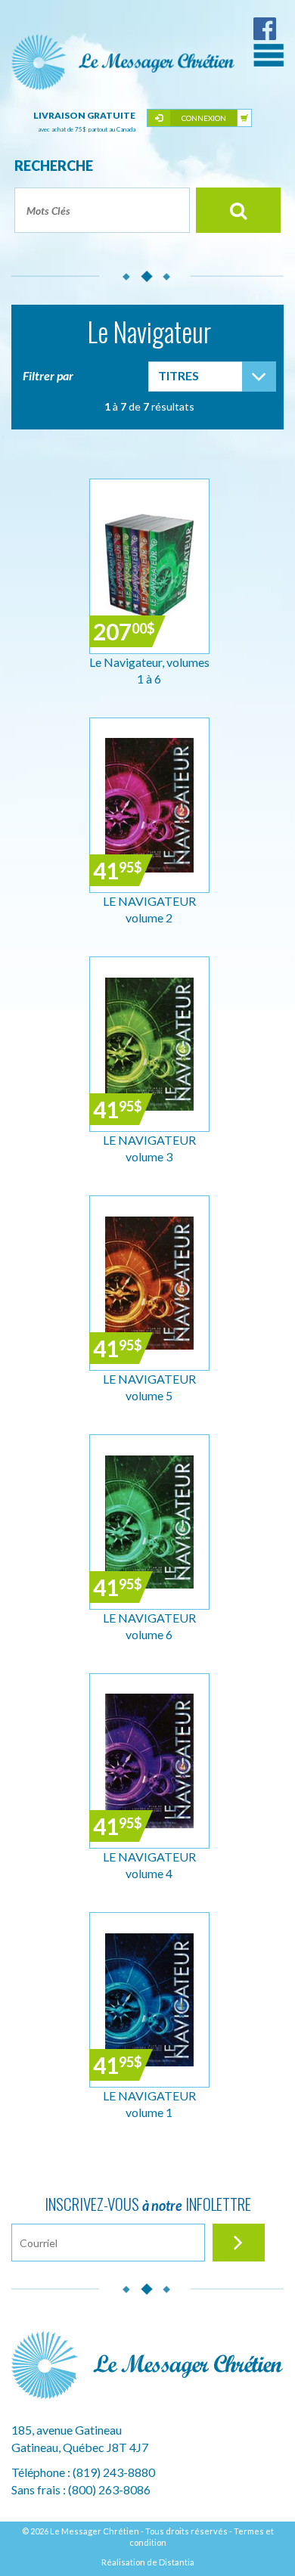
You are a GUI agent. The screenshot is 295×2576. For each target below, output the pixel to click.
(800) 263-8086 (109, 2489)
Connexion (204, 118)
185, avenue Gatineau (67, 2430)
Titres (179, 375)
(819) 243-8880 (114, 2472)
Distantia (177, 2562)
